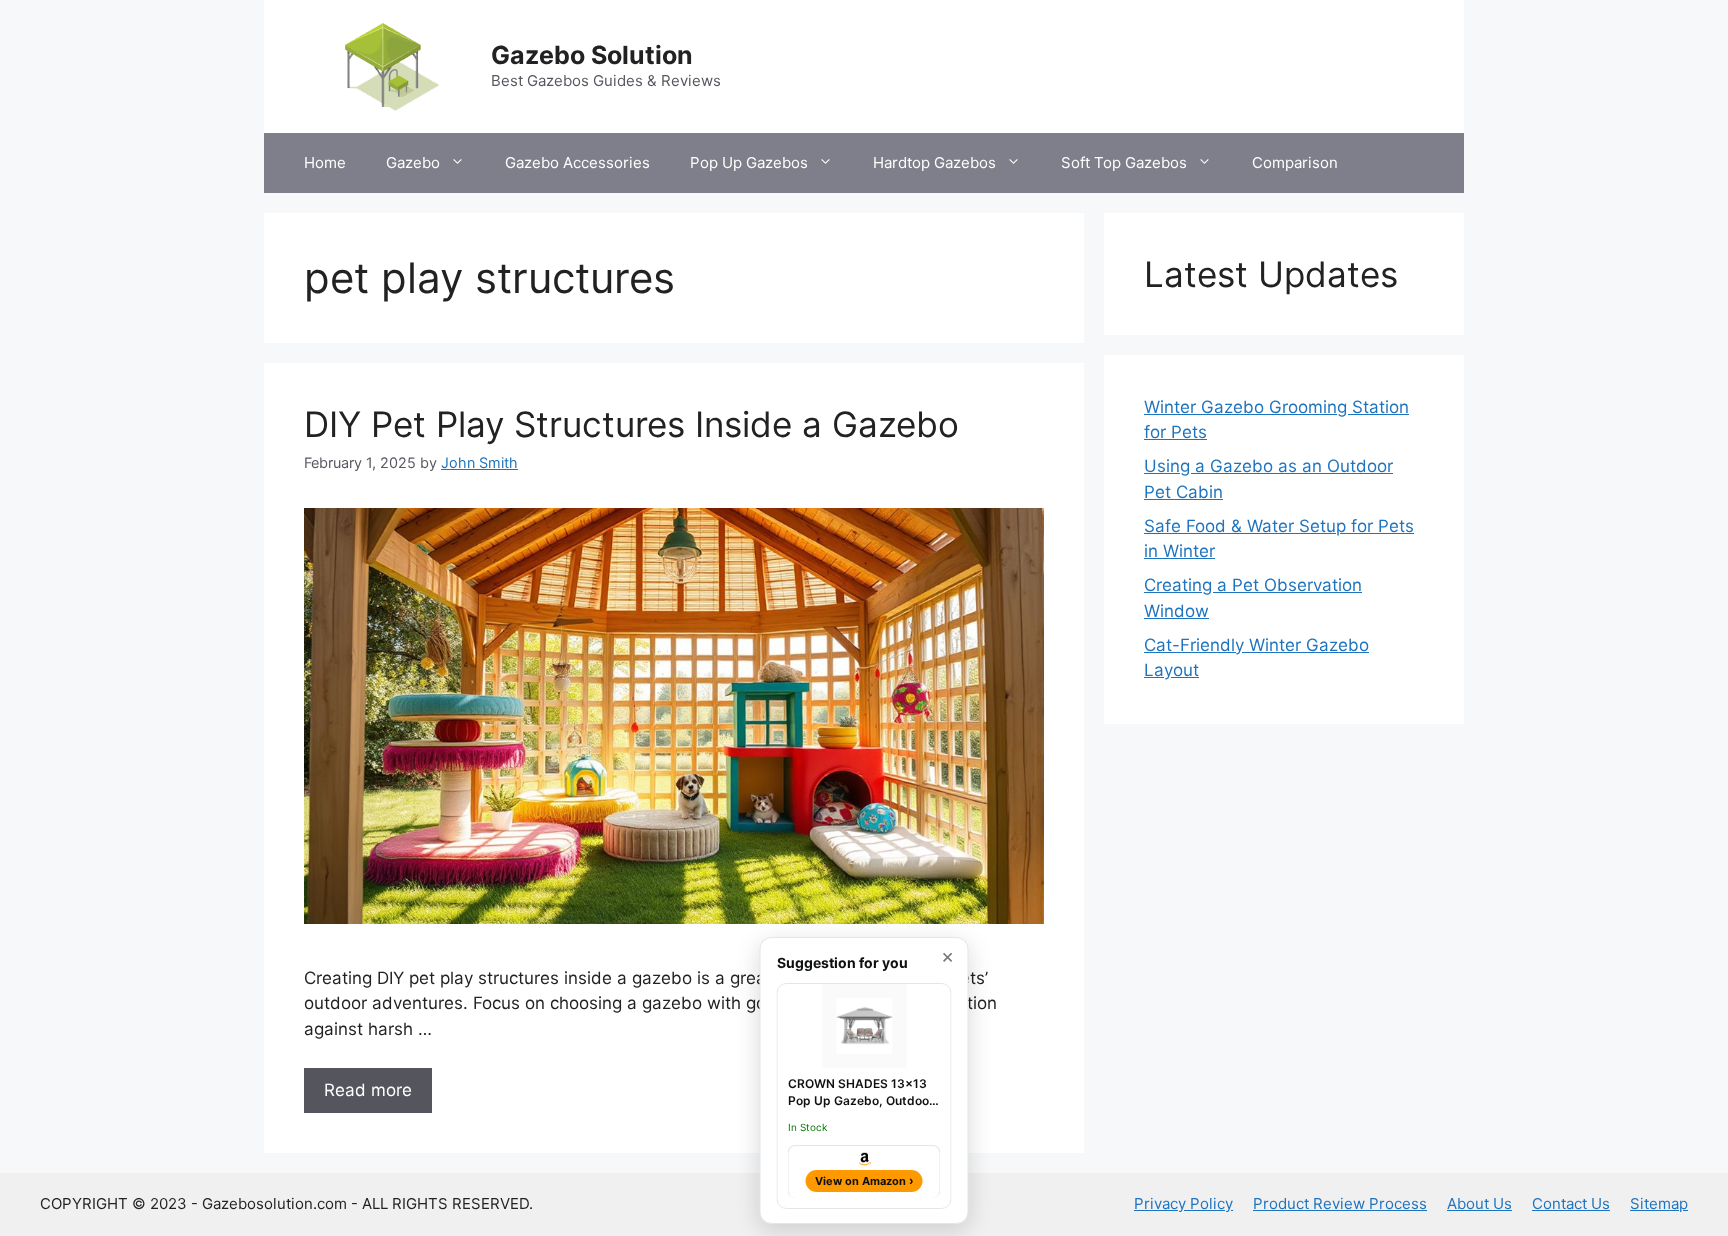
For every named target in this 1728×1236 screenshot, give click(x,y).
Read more (368, 1090)
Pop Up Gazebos (749, 162)
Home (325, 162)
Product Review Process (1340, 1203)
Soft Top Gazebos (1124, 162)
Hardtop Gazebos (934, 162)
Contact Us (1571, 1203)
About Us (1479, 1203)
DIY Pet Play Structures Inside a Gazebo (631, 424)
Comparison (1295, 162)
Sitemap (1659, 1203)
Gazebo (413, 162)
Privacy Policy (1183, 1203)
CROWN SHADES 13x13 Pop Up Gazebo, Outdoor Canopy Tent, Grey (861, 1093)
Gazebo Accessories (577, 162)
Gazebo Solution (592, 55)
